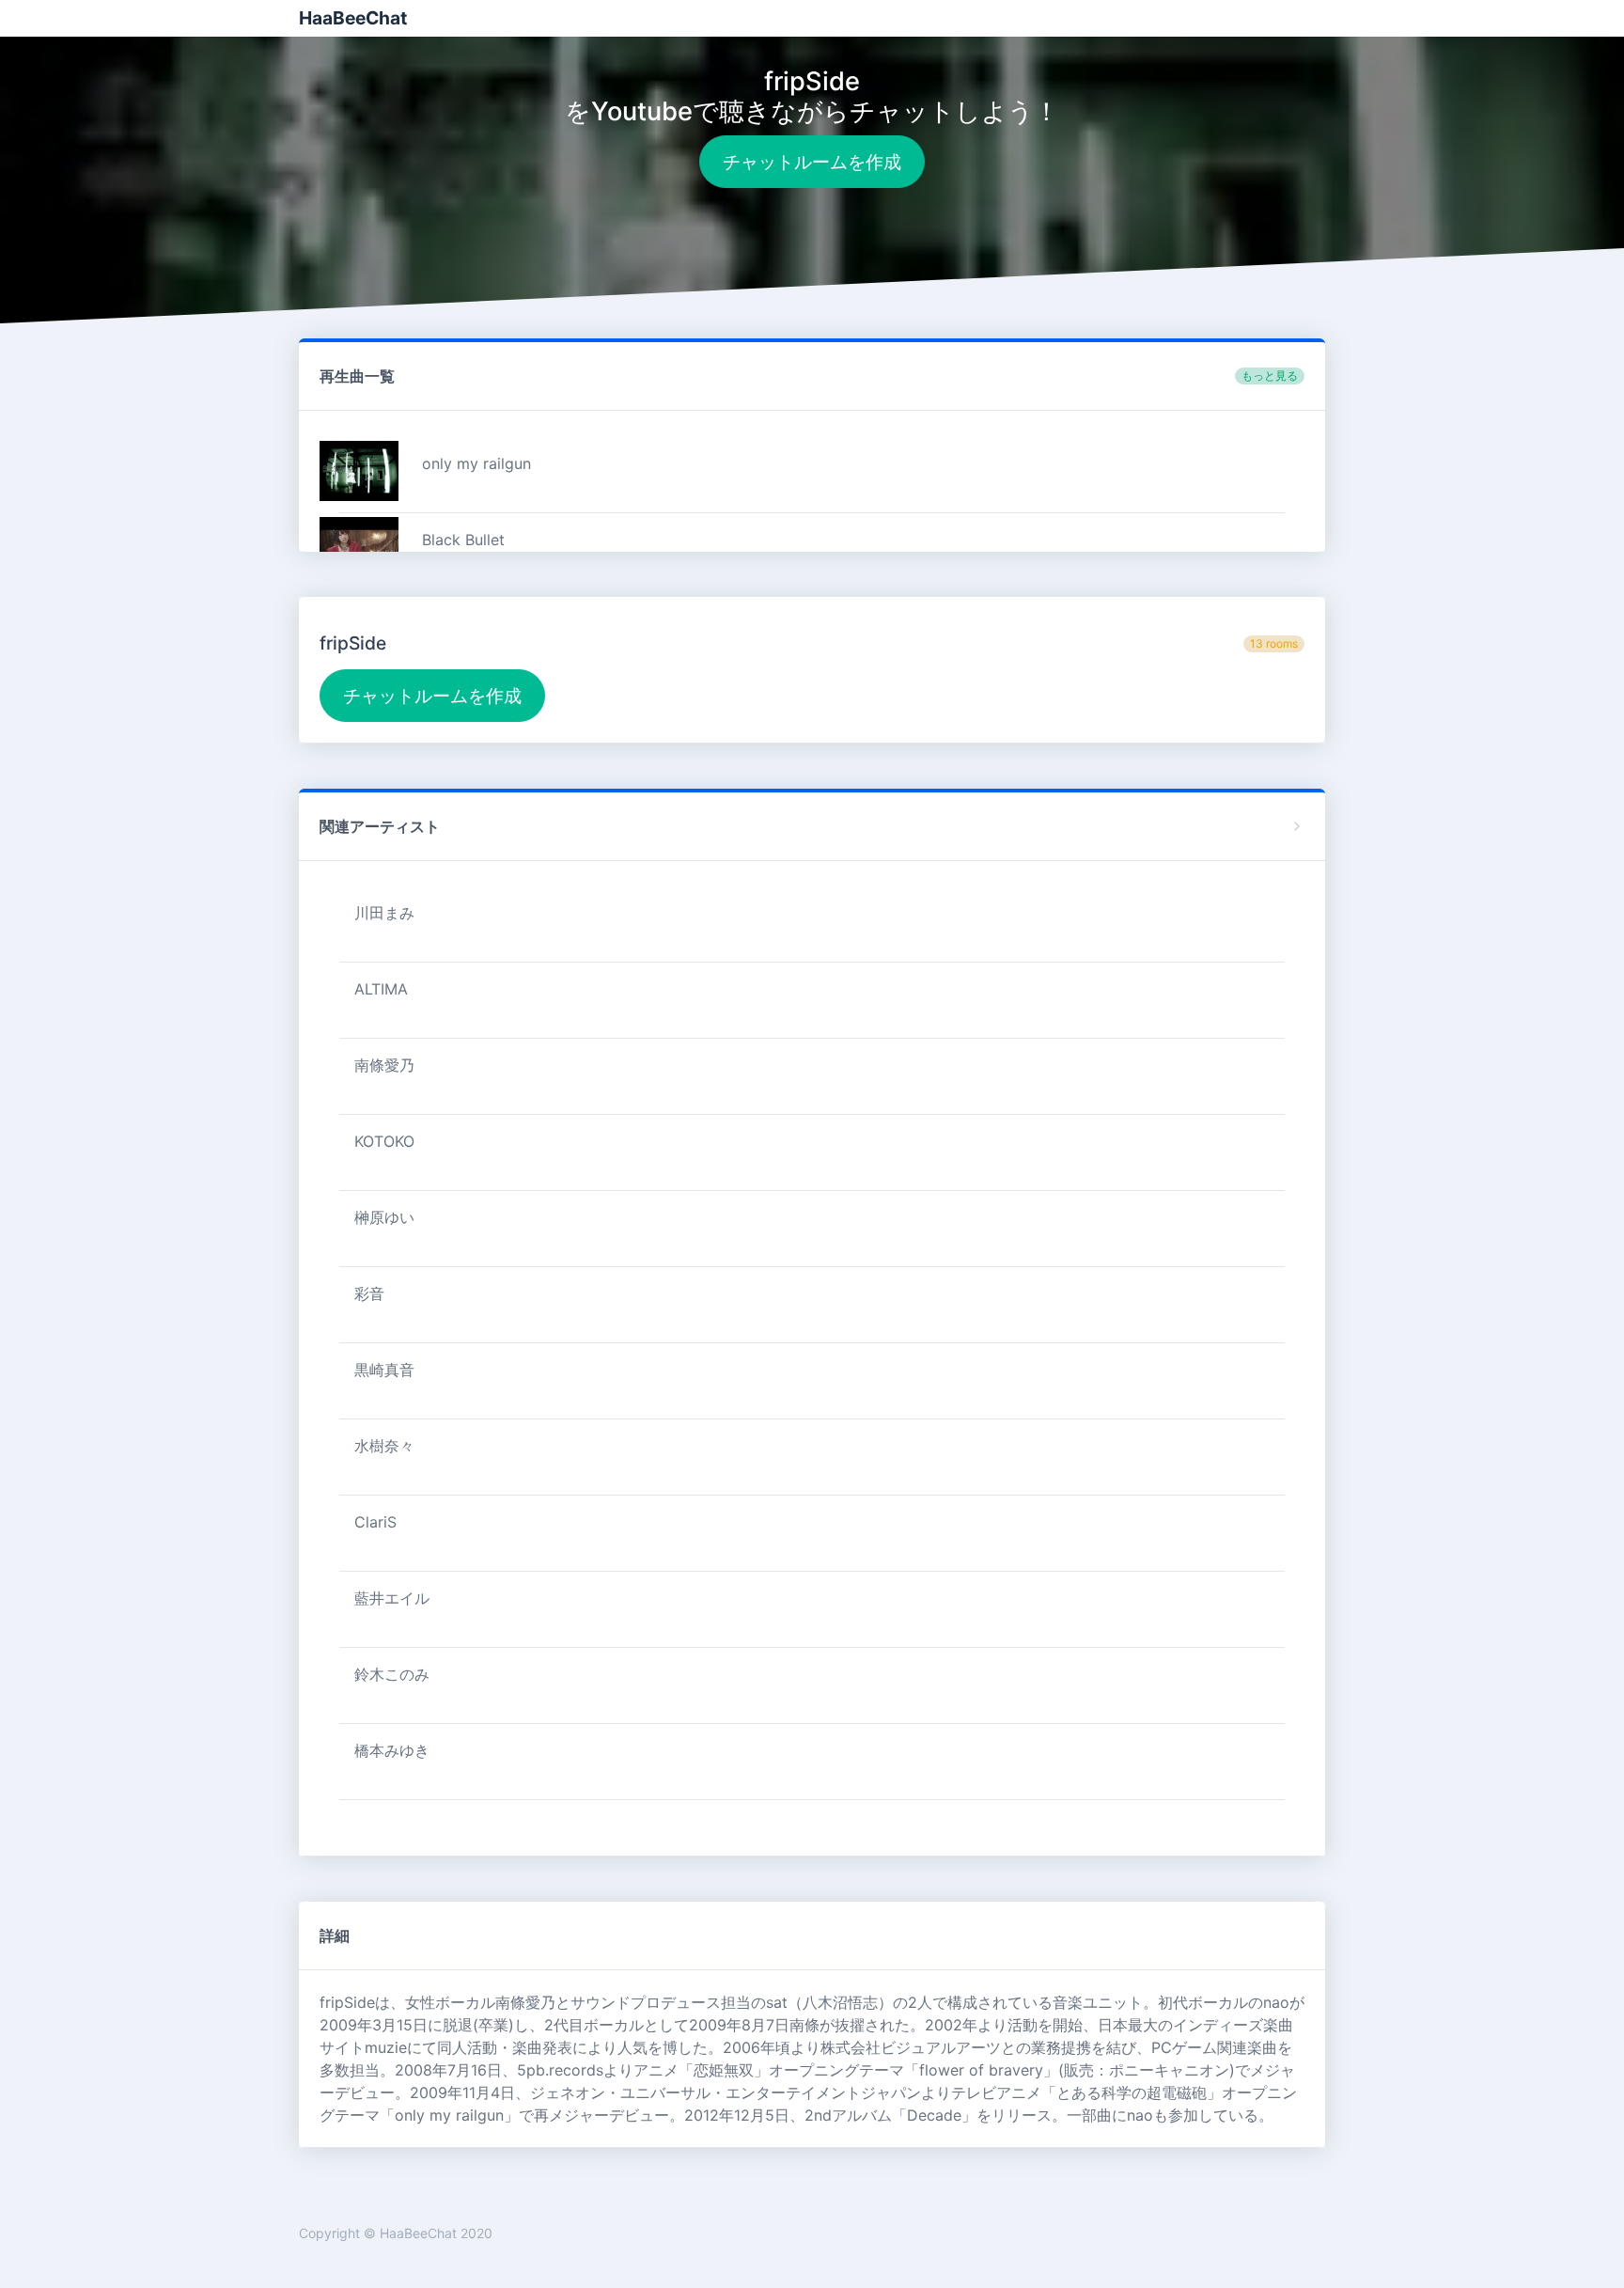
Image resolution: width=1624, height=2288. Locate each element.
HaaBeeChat (353, 18)
